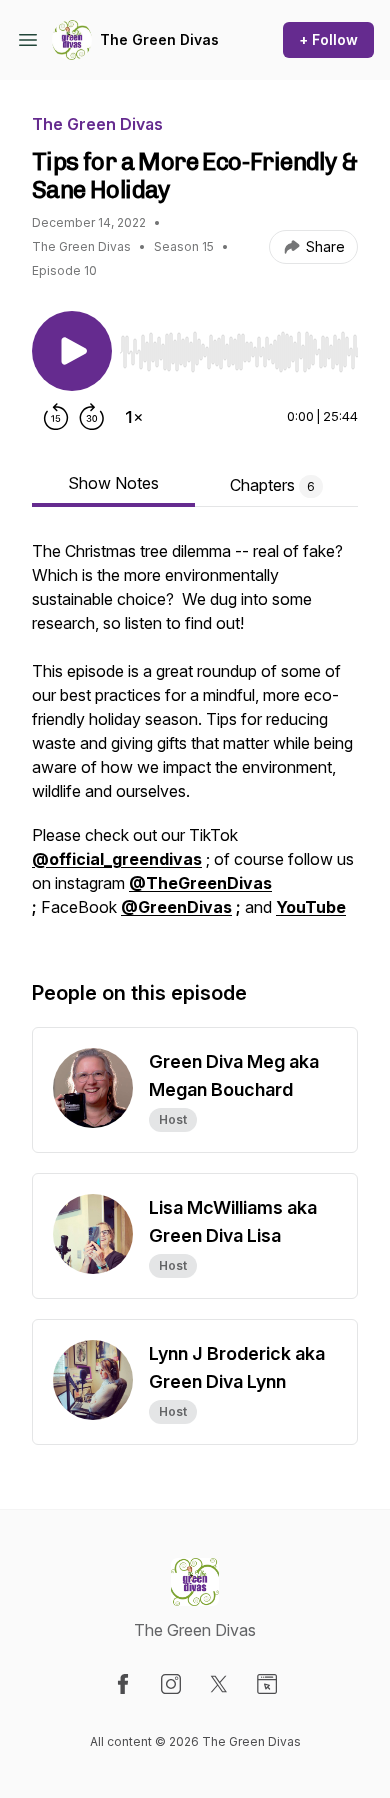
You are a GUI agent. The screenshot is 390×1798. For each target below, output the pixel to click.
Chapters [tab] (272, 485)
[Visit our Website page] (267, 1684)
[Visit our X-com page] (219, 1684)
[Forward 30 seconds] (92, 417)
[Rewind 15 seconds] (56, 417)
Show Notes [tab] (113, 483)
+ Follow (328, 39)
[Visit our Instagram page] (171, 1684)
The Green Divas (159, 39)
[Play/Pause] (72, 351)
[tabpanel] (195, 739)
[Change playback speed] (134, 417)
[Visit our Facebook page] (123, 1684)
